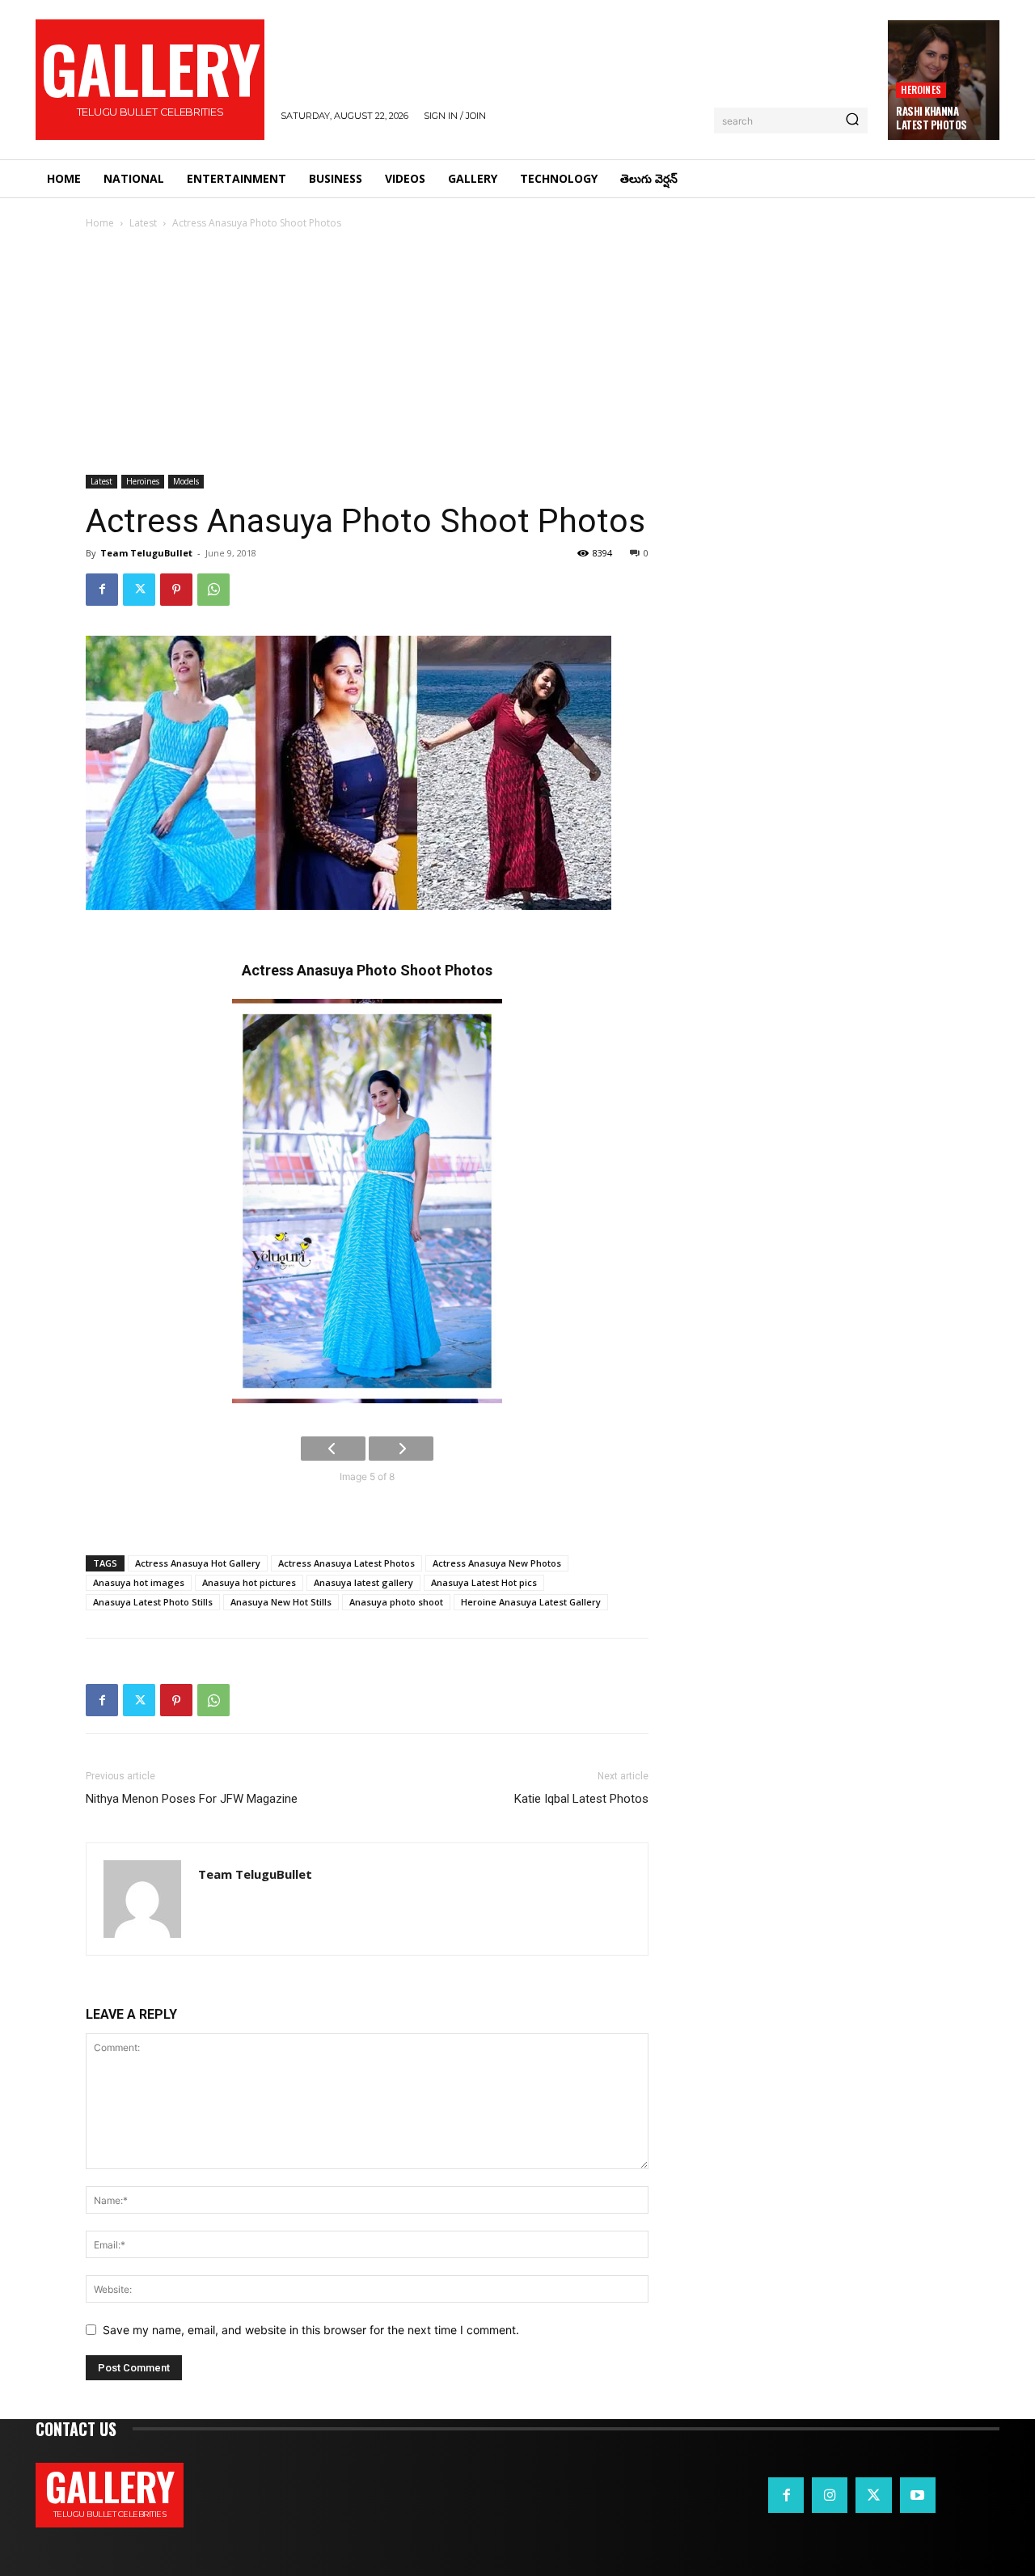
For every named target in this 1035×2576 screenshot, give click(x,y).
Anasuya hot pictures (249, 1582)
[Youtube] (918, 2495)
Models (186, 481)
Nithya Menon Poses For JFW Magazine (192, 1799)
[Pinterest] (176, 590)
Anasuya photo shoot (396, 1602)
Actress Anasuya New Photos (497, 1563)
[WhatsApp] (213, 590)
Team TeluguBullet (146, 553)
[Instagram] (830, 2495)
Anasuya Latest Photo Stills (153, 1602)
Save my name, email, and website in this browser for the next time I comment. (311, 2330)
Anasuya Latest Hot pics (484, 1582)
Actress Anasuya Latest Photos (346, 1563)
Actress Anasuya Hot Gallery (198, 1563)
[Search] (852, 121)
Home (100, 223)
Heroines (921, 89)
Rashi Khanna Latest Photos (931, 118)
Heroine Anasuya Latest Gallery (531, 1602)
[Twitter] (139, 590)
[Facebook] (102, 590)
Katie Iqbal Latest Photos (581, 1799)
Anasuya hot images (139, 1582)
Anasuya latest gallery (363, 1582)
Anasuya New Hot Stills (281, 1602)
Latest (143, 223)
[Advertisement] (517, 353)
